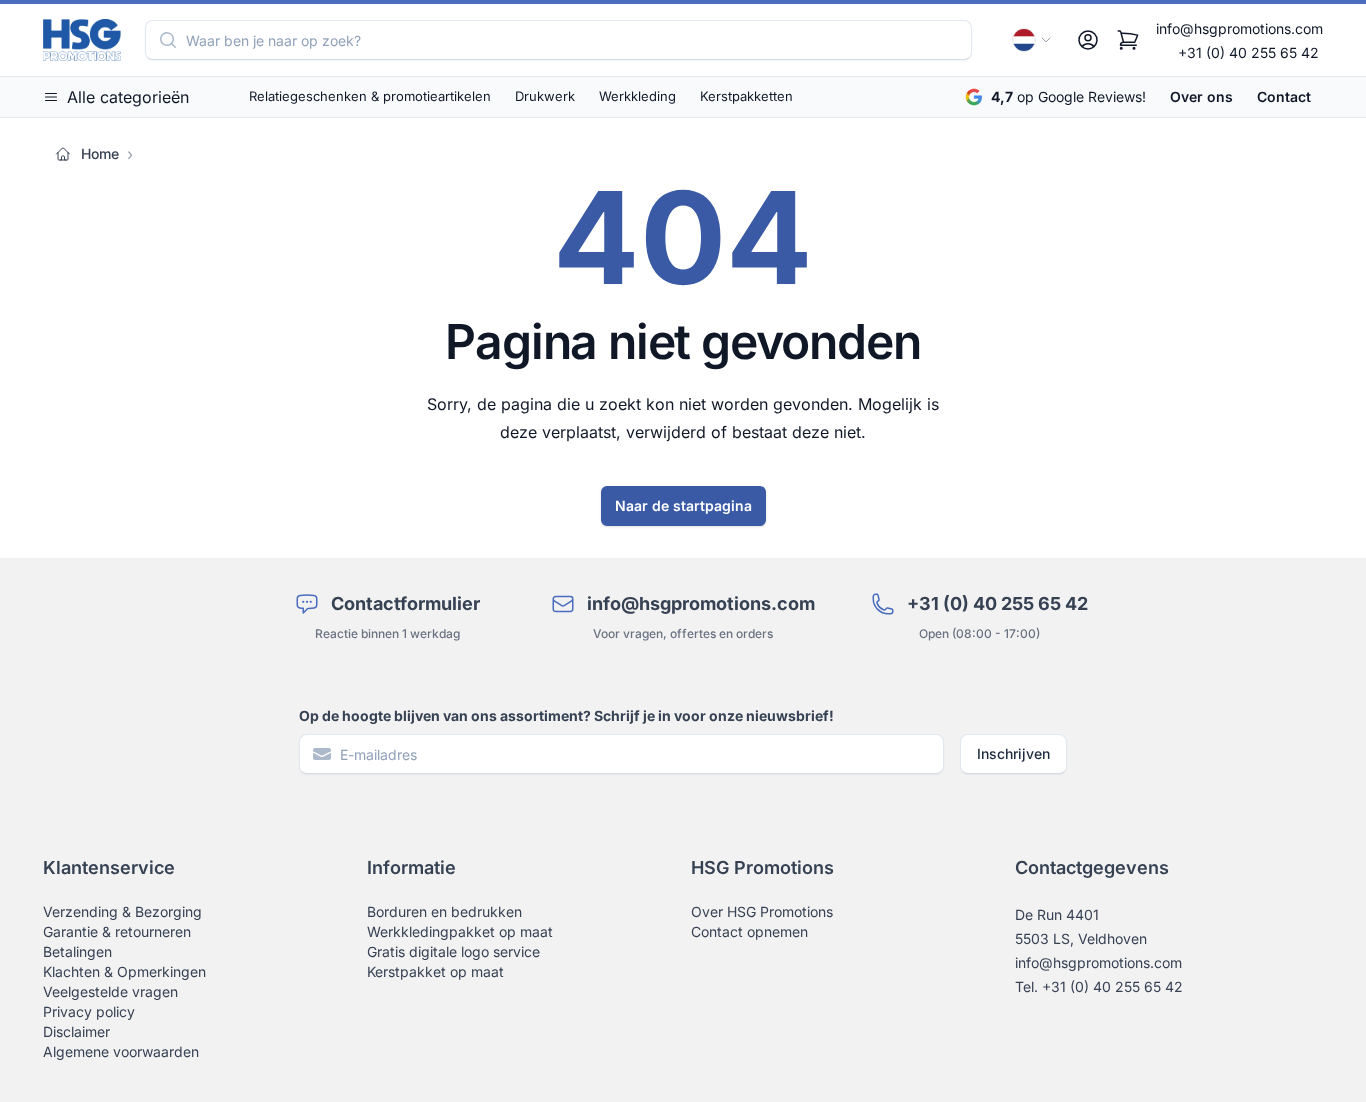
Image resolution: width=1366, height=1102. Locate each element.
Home (100, 153)
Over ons (1201, 96)
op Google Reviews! (1068, 96)
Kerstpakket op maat (435, 971)
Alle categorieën (128, 97)
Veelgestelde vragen (110, 991)
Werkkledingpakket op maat (460, 931)
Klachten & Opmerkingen (124, 971)
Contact (1284, 96)
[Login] (1088, 40)
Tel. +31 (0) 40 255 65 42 (1099, 986)
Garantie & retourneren (117, 931)
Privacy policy (89, 1011)
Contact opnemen (749, 931)
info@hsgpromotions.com (1239, 28)
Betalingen (77, 951)
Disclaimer (76, 1031)
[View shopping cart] (1128, 40)
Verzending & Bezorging (122, 911)
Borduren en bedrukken (444, 911)
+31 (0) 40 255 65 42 (1248, 52)
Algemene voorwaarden (121, 1051)
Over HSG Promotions (762, 911)
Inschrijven (1013, 753)
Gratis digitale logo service (453, 951)
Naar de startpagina (683, 505)
